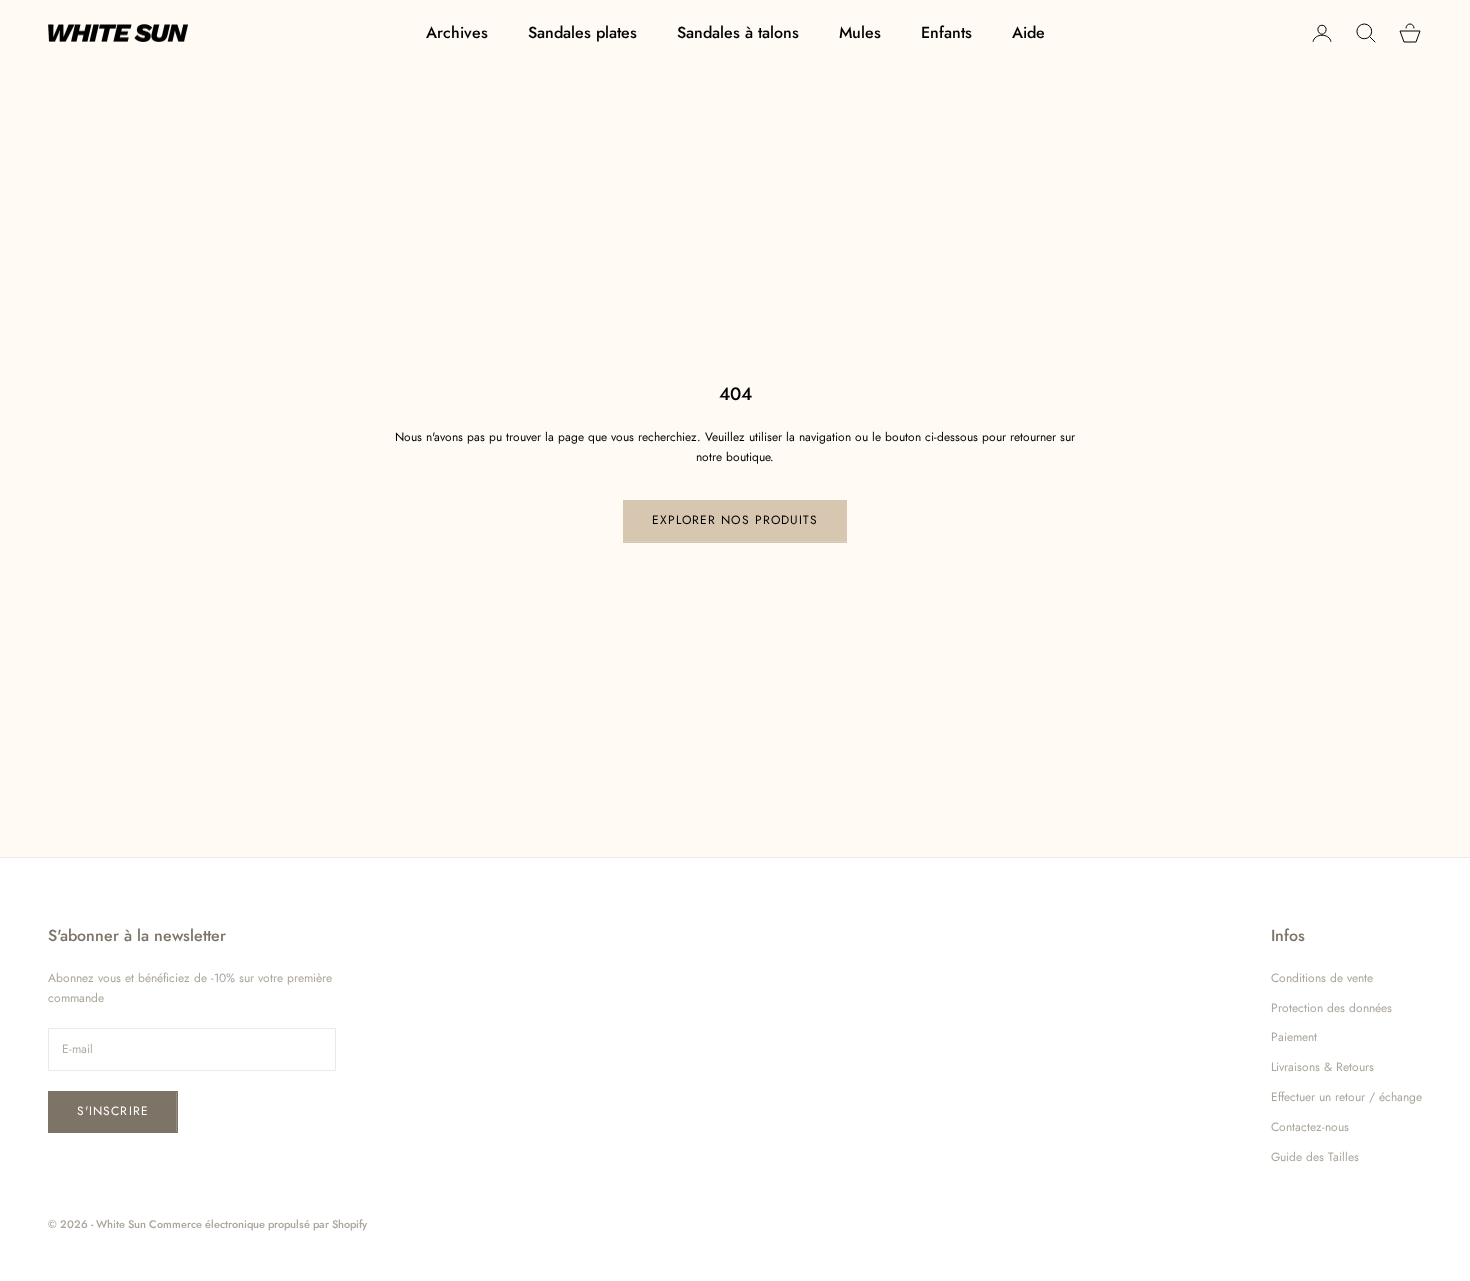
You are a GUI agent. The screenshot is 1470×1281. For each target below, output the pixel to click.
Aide (1028, 32)
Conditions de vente (1322, 978)
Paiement (1294, 1037)
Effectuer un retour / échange (1346, 1097)
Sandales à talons (738, 32)
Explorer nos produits (735, 520)
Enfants (946, 32)
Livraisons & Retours (1322, 1067)
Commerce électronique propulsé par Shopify (258, 1224)
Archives (457, 32)
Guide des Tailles (1315, 1157)
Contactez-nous (1310, 1127)
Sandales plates (582, 32)
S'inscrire (113, 1111)
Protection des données (1331, 1008)
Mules (860, 32)
